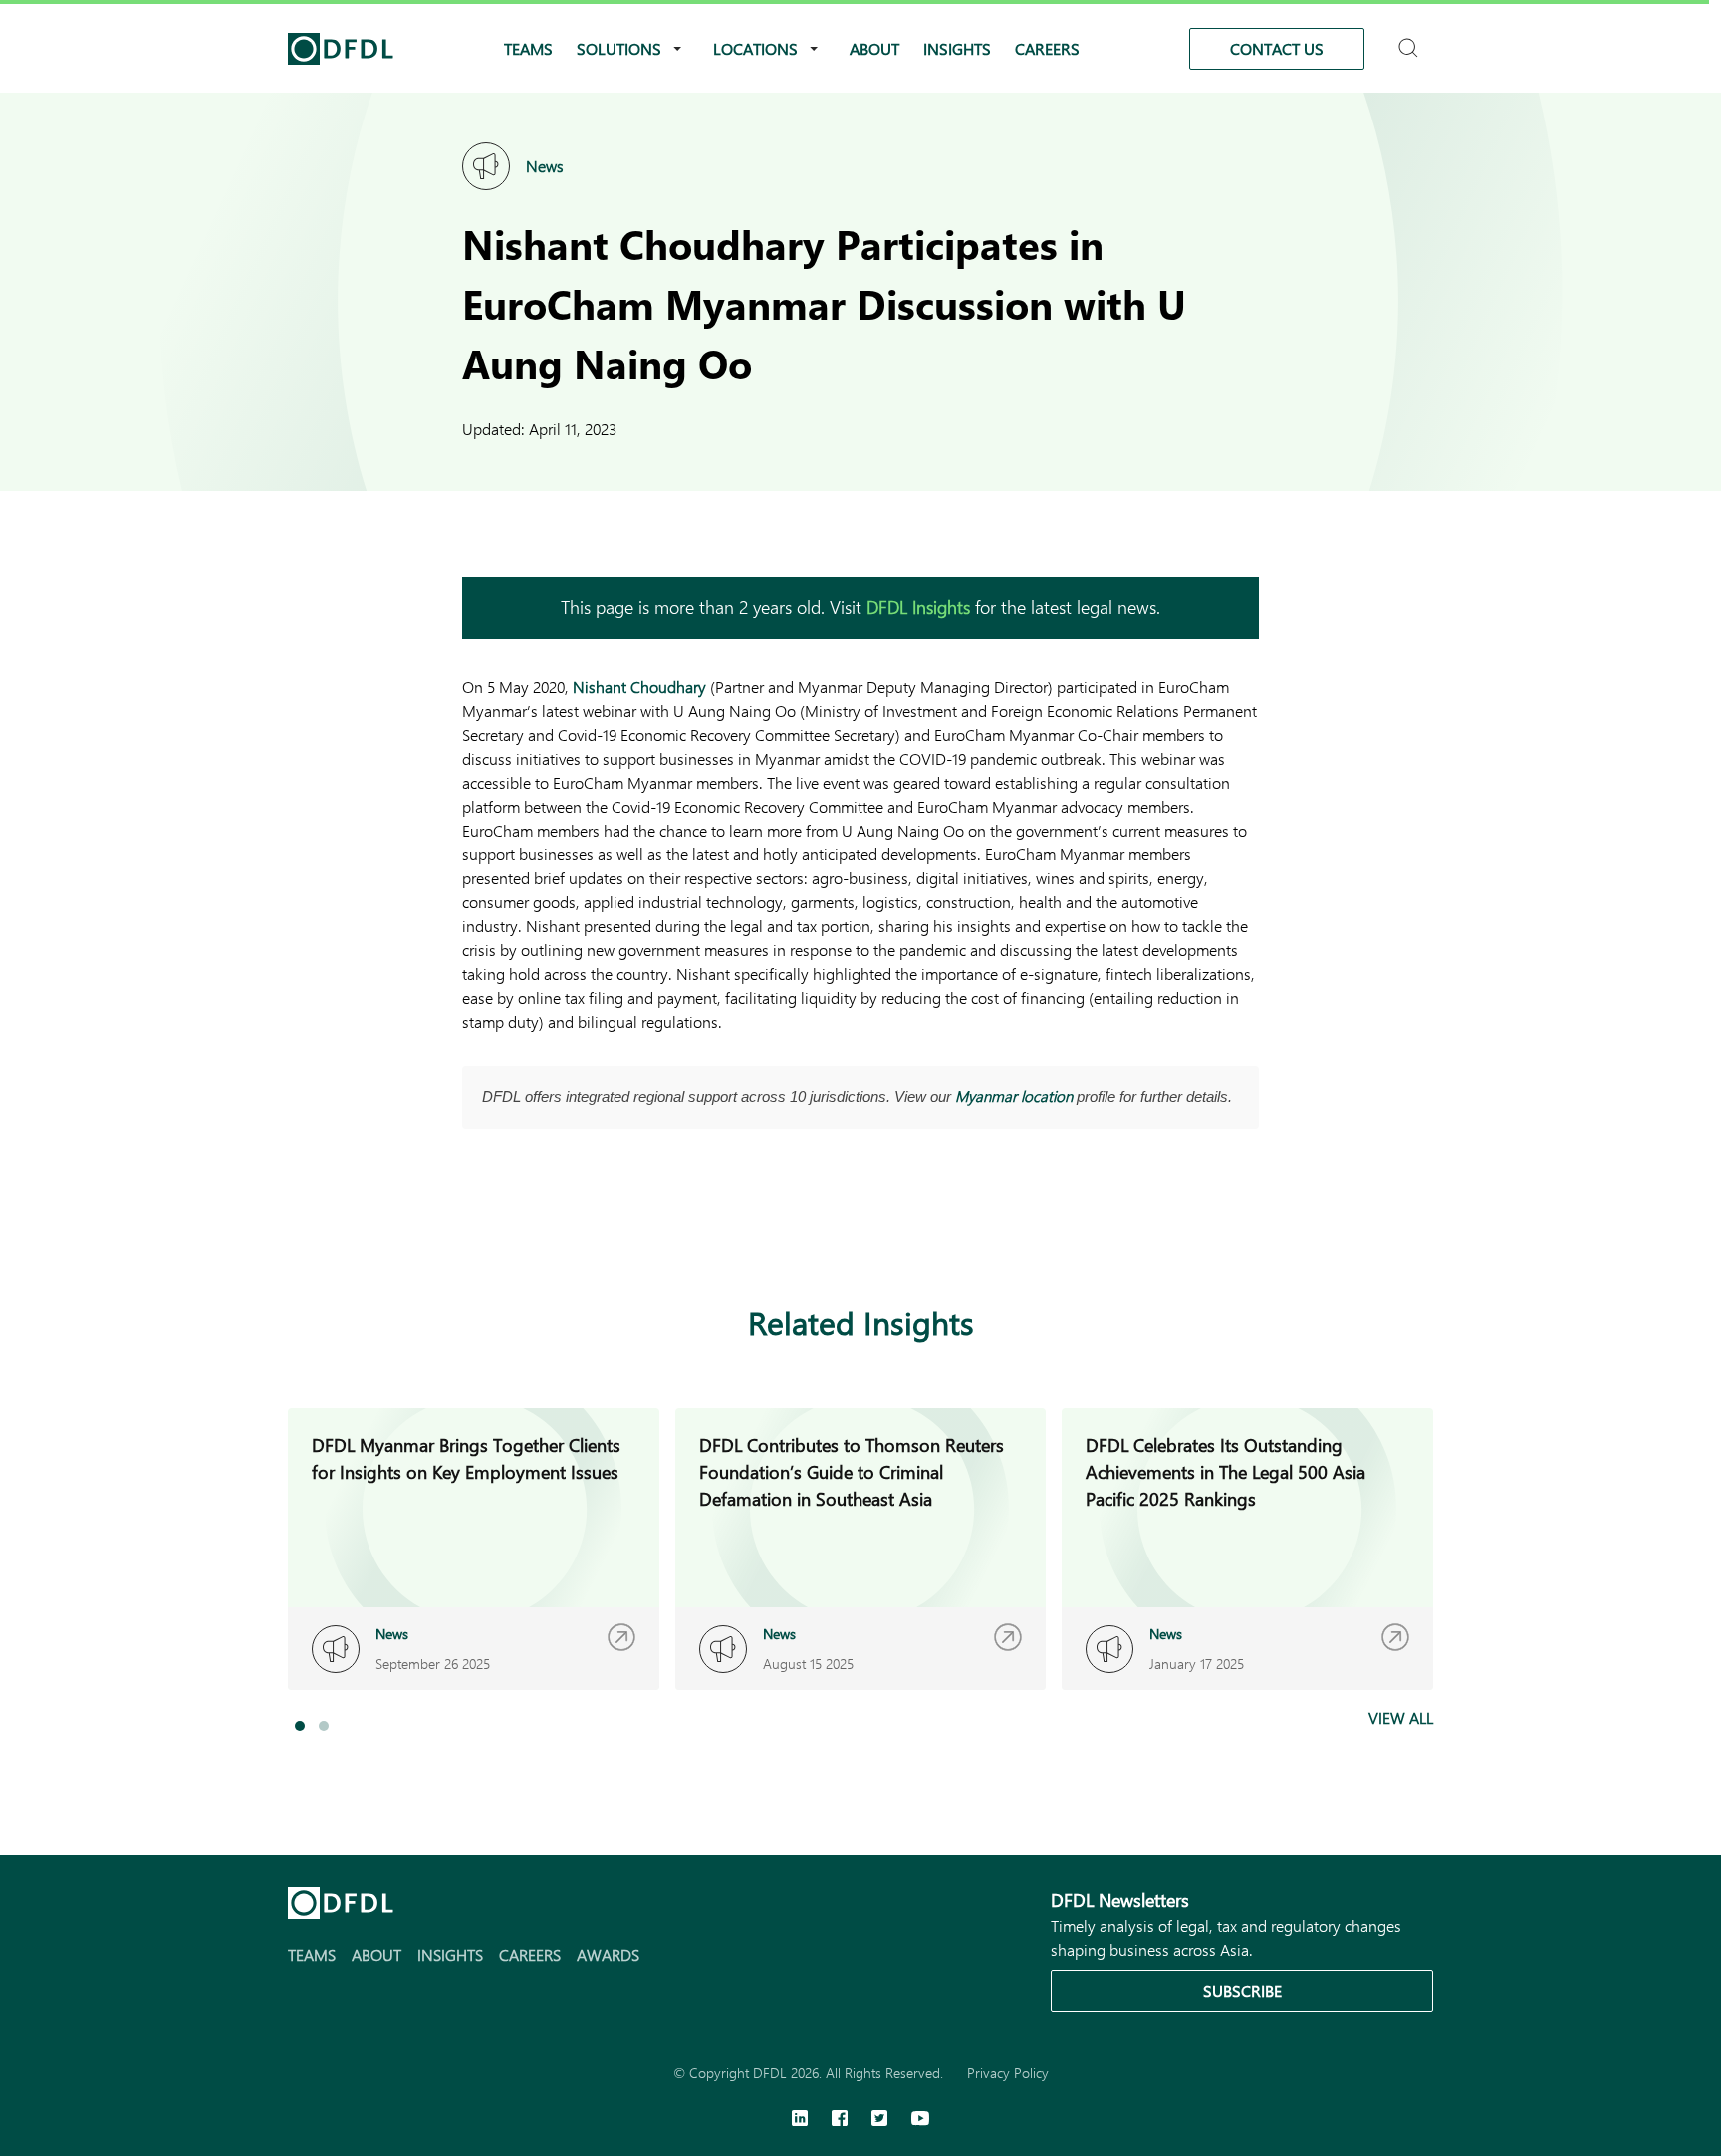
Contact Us (1277, 48)
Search (1411, 39)
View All (1401, 1717)
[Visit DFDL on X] (879, 2120)
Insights (957, 48)
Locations (755, 48)
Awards (608, 1954)
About (874, 48)
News (545, 166)
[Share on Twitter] (554, 1226)
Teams (528, 48)
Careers (1047, 48)
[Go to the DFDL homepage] (341, 49)
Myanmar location (1014, 1096)
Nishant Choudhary (639, 687)
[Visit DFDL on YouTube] (920, 2120)
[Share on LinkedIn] (474, 1226)
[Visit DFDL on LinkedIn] (800, 2120)
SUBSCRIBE (1242, 1990)
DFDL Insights (918, 607)
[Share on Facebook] (514, 1226)
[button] (300, 1726)
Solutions (619, 48)
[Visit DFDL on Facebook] (840, 2120)
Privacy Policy (1008, 2073)
